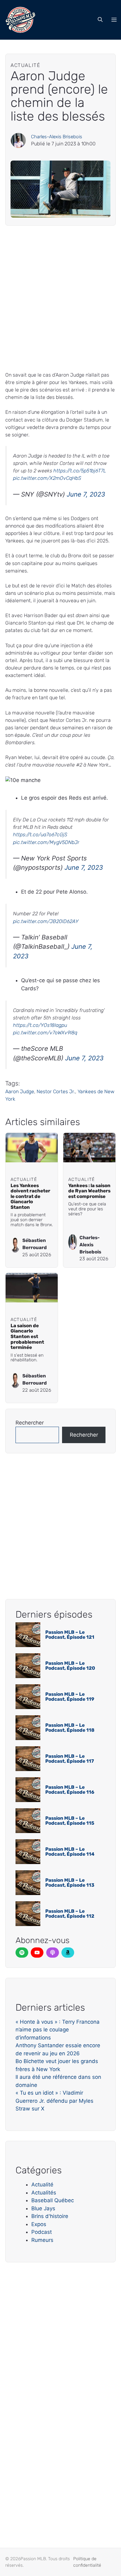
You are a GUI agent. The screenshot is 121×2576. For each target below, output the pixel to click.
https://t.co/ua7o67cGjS (40, 835)
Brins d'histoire (50, 2216)
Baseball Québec (53, 2200)
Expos (39, 2224)
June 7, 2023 (86, 494)
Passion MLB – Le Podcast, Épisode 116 (70, 1790)
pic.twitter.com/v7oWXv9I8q (45, 1033)
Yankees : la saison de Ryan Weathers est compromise (89, 1191)
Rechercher (30, 1423)
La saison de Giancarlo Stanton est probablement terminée (27, 1337)
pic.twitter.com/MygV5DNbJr (46, 842)
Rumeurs (42, 2240)
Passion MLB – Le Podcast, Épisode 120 (70, 1666)
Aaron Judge (20, 1091)
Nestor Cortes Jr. (56, 1091)
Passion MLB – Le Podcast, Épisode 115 (70, 1821)
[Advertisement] (60, 298)
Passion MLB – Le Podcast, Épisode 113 (70, 1883)
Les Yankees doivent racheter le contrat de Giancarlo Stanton (30, 1196)
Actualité (42, 2185)
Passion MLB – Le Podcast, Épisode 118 (70, 1728)
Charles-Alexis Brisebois (57, 137)
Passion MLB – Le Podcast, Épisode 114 (70, 1852)
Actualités (44, 2193)
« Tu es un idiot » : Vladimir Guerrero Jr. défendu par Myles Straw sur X (54, 2101)
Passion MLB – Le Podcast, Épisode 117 (70, 1759)
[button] (100, 20)
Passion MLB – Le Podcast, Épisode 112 (70, 1914)
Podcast (42, 2232)
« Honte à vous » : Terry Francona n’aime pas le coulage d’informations (58, 2030)
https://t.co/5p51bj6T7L (80, 471)
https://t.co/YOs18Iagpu (40, 1025)
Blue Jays (43, 2208)
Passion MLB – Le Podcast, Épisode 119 (70, 1697)
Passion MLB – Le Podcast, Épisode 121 (70, 1635)
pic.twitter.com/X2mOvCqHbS (47, 478)
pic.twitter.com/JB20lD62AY (46, 921)
